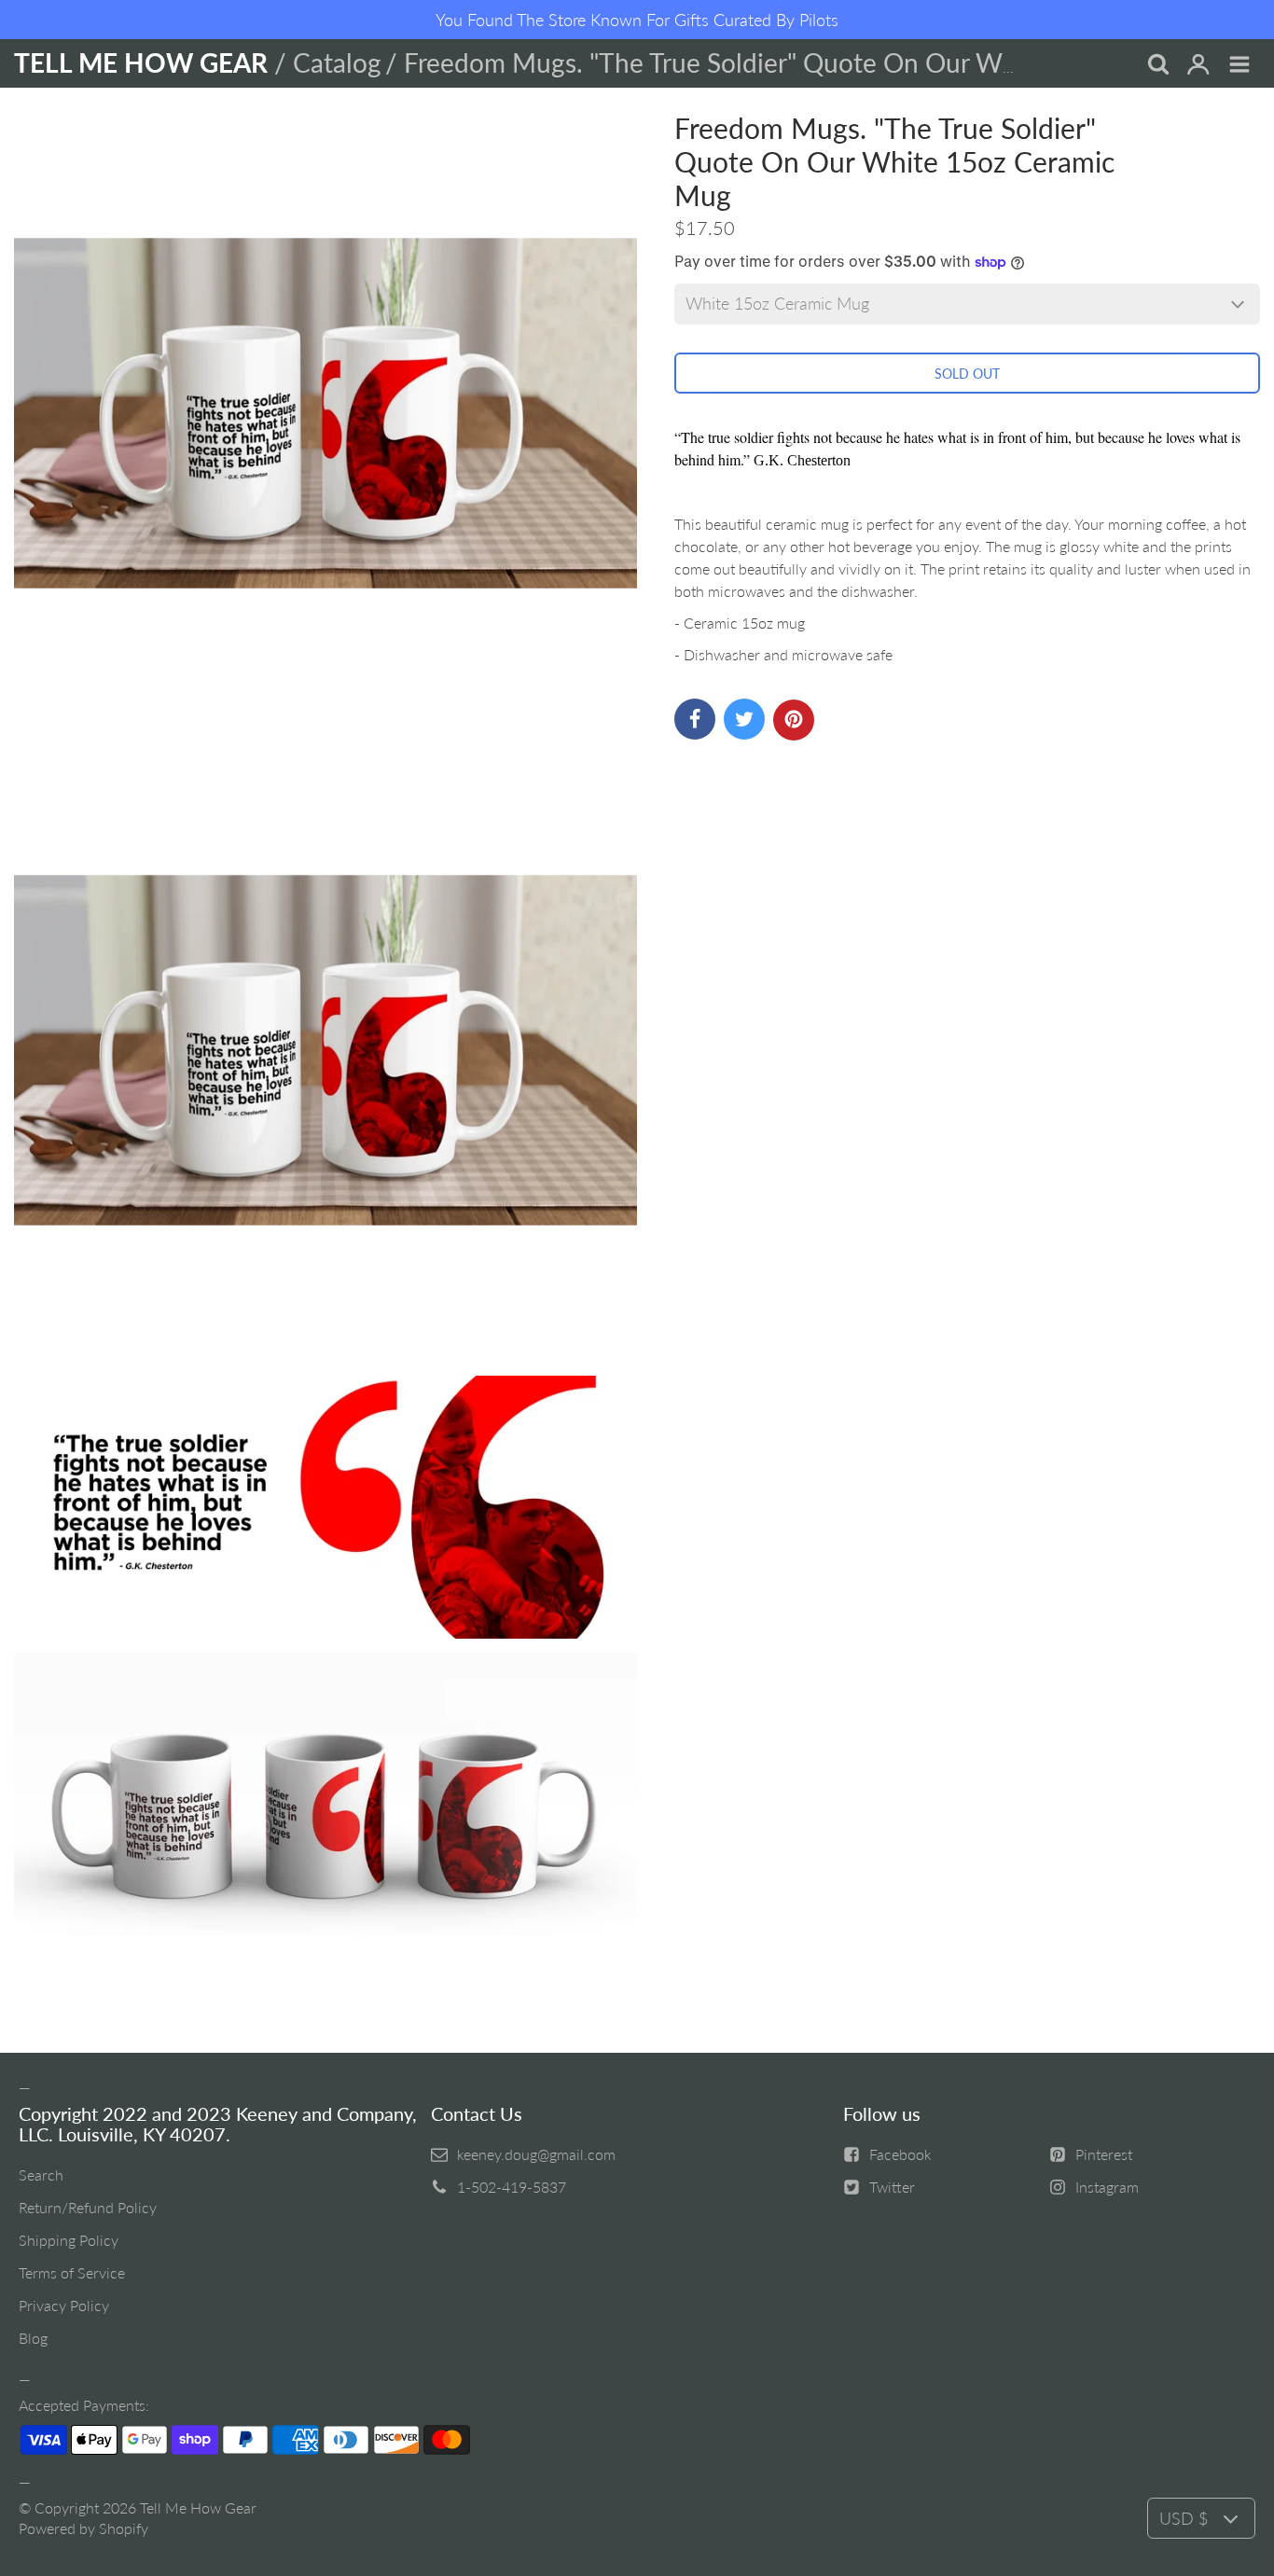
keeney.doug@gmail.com (536, 2154)
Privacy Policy (64, 2305)
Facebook (900, 2154)
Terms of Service (72, 2272)
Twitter (892, 2187)
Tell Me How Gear (198, 2507)
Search (41, 2174)
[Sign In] (1198, 65)
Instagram (1107, 2187)
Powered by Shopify (83, 2528)
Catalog (337, 62)
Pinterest (1104, 2154)
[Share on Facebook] (695, 719)
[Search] (1157, 65)
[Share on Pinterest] (794, 720)
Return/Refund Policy (88, 2207)
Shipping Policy (69, 2240)
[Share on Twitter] (744, 719)
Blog (33, 2338)
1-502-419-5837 (512, 2187)
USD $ (1184, 2518)
